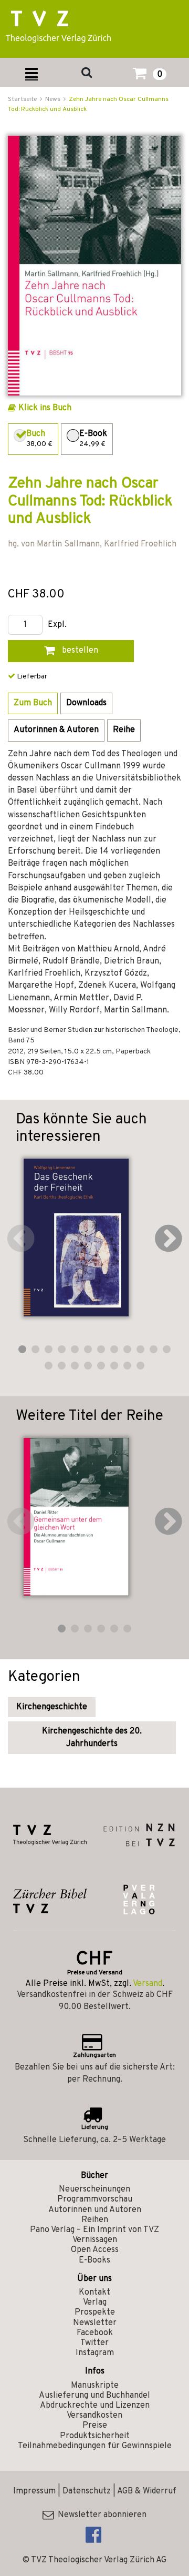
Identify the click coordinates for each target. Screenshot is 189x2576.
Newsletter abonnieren (100, 2515)
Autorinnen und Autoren (95, 2210)
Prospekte (95, 2313)
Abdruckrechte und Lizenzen (95, 2406)
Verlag (95, 2303)
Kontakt (94, 2293)
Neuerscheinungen (94, 2189)
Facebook (95, 2333)
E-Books (94, 2260)
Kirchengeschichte (52, 1707)
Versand (148, 1984)
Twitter (94, 2343)
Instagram (95, 2353)
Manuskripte (95, 2386)
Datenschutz (87, 2491)
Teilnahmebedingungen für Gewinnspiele (95, 2446)
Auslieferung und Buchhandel (94, 2396)
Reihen (95, 2220)
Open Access (95, 2250)
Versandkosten (94, 2416)
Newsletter (95, 2323)
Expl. (57, 625)
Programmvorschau (95, 2199)
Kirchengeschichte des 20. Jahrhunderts (92, 1738)
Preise (95, 2426)
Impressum (34, 2491)
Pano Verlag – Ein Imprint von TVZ (94, 2230)
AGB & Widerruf (147, 2491)
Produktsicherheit (95, 2436)
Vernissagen (95, 2240)
